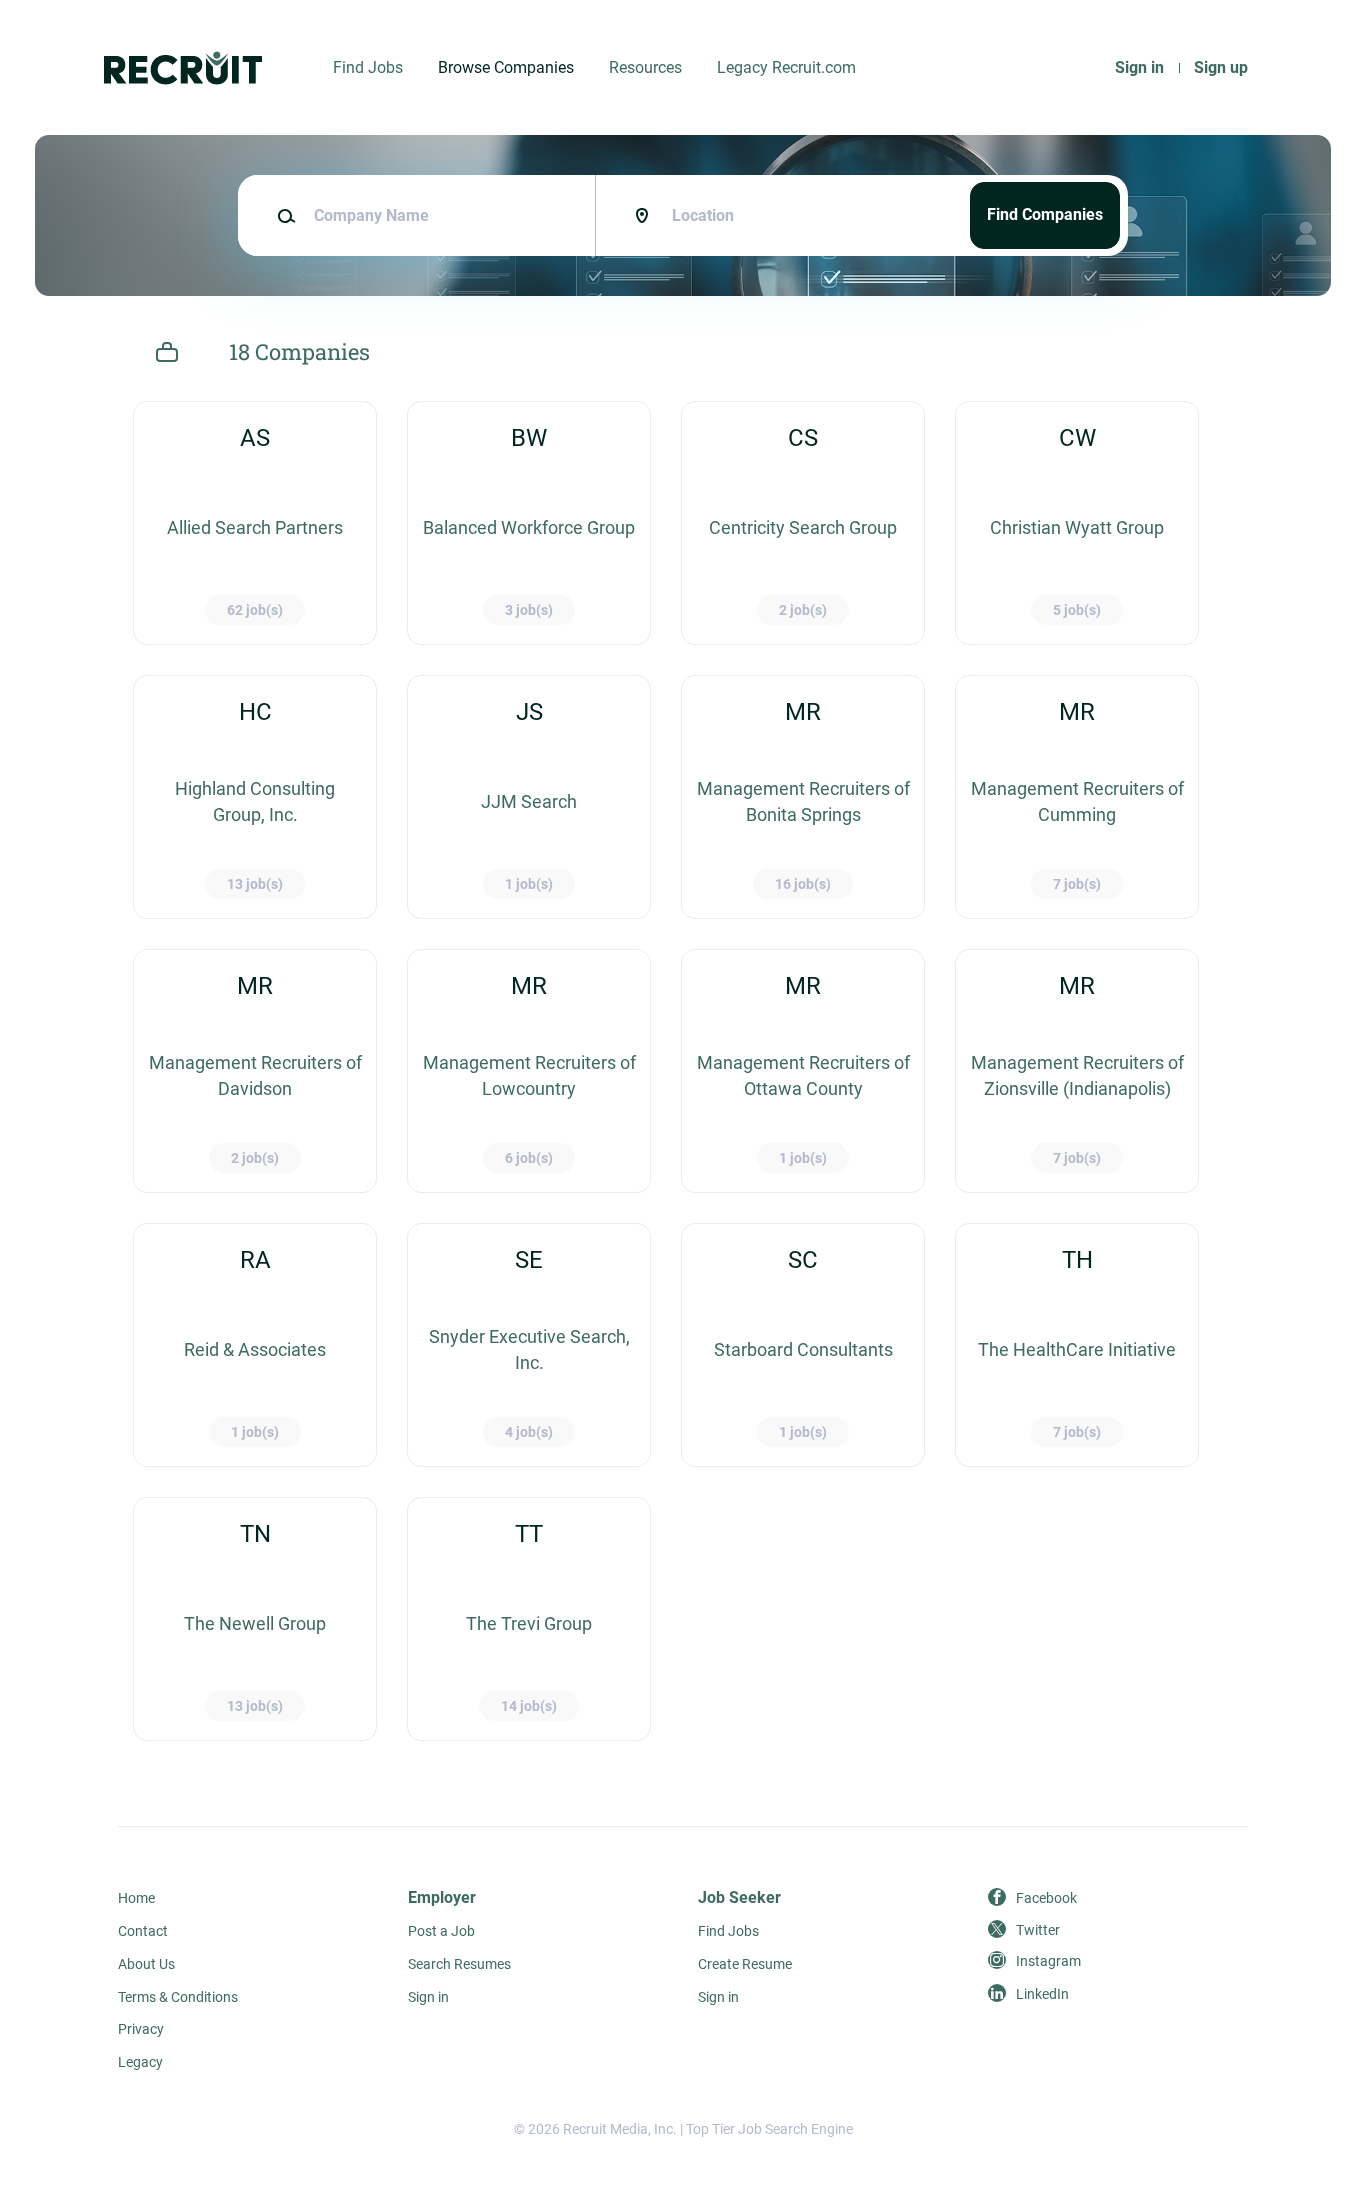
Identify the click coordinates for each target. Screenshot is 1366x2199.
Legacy (140, 2062)
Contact (143, 1931)
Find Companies (1045, 214)
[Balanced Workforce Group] (529, 523)
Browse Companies (506, 67)
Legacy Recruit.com (786, 67)
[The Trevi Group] (529, 1619)
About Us (146, 1964)
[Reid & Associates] (255, 1345)
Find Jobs (368, 67)
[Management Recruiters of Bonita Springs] (803, 797)
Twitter (1038, 1930)
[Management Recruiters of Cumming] (1077, 797)
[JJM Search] (529, 797)
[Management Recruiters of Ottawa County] (803, 1071)
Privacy (141, 2029)
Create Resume (745, 1964)
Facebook (1046, 1898)
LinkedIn (1042, 1994)
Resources (645, 67)
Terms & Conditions (178, 1997)
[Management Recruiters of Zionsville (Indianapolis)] (1077, 1071)
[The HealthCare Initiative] (1077, 1345)
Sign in (1139, 67)
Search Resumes (459, 1964)
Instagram (1048, 1961)
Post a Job (441, 1931)
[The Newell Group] (255, 1619)
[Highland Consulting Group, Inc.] (255, 797)
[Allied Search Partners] (255, 523)
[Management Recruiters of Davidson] (255, 1071)
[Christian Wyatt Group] (1077, 523)
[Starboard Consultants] (803, 1345)
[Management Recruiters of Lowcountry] (529, 1071)
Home (136, 1898)
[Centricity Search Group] (803, 523)
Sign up (1221, 67)
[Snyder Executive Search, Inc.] (529, 1345)
